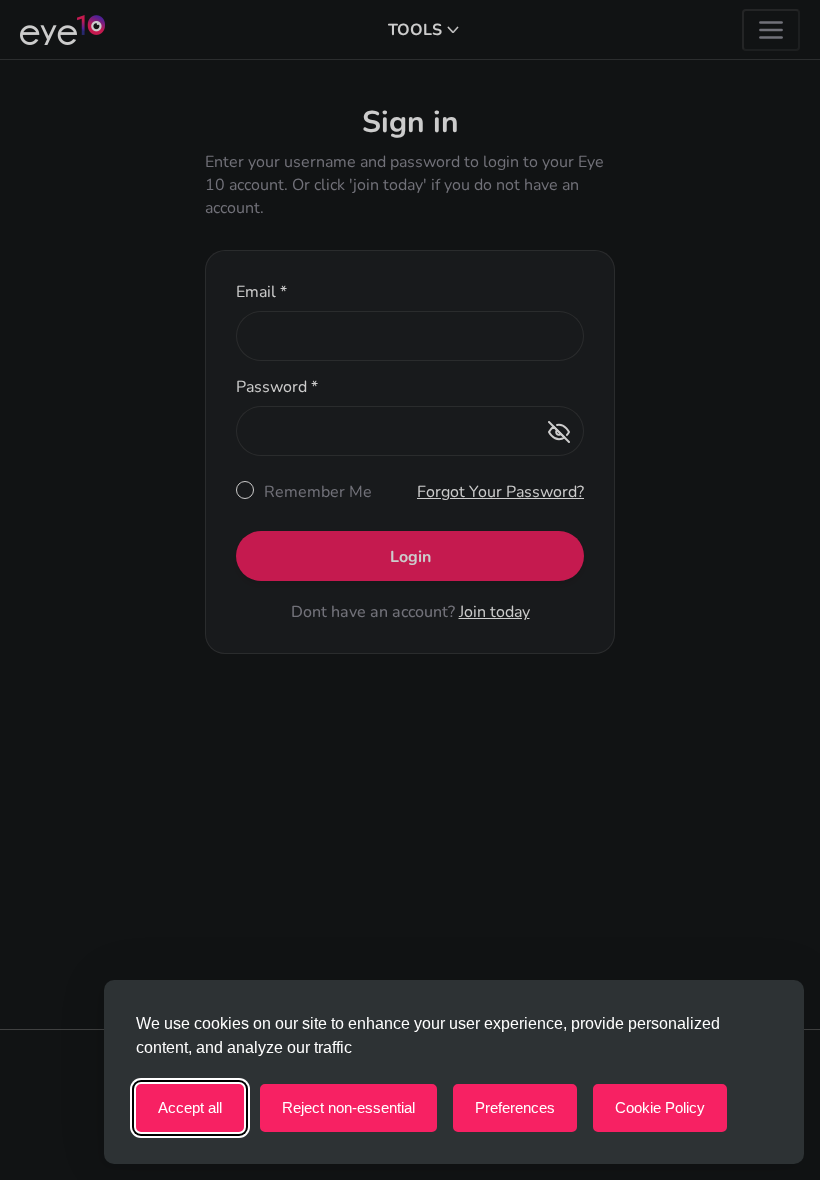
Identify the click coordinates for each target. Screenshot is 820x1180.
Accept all (190, 1107)
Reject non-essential (348, 1107)
